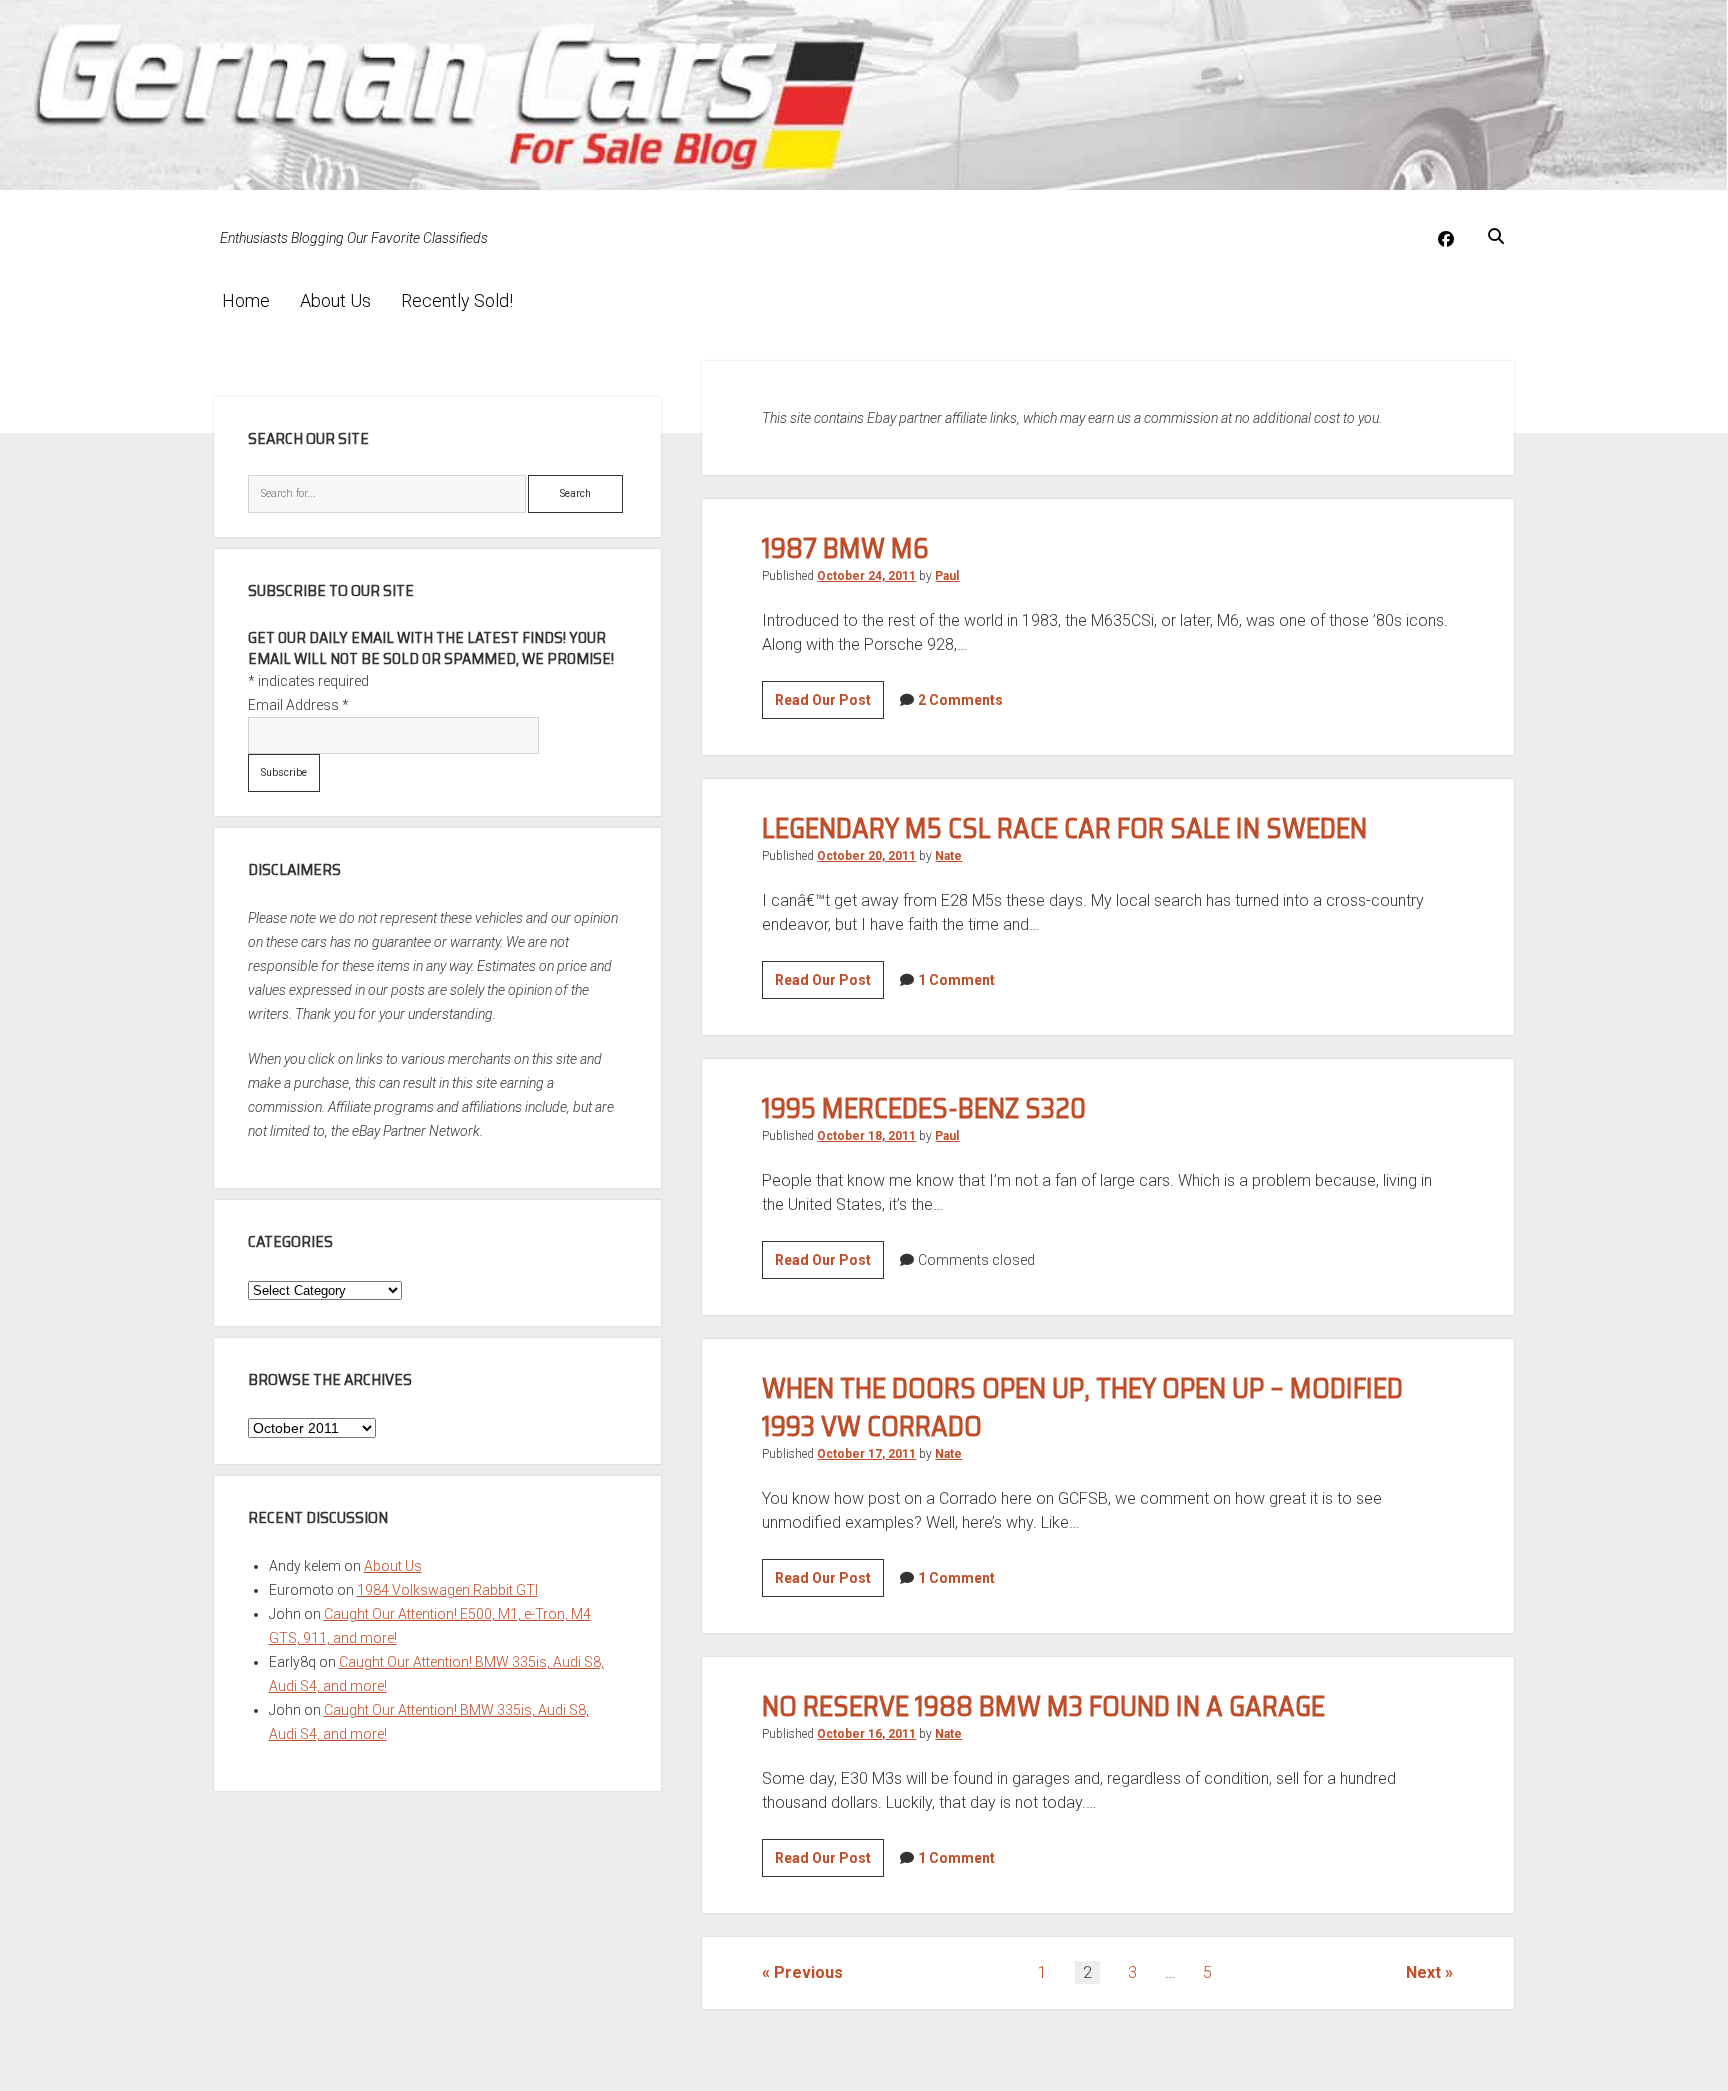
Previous (808, 1972)
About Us (335, 300)
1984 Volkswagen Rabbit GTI (447, 1590)
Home (246, 300)
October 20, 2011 (866, 856)
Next (1423, 1972)
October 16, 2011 (866, 1734)
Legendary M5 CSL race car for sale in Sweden (1064, 828)
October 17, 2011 (866, 1454)
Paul (947, 576)
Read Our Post (829, 705)
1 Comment (956, 980)
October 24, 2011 (866, 576)
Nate (948, 856)
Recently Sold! (457, 300)
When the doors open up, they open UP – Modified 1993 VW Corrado (1082, 1407)
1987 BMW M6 (845, 548)
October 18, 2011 (866, 1136)
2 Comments (960, 700)
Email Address (298, 705)
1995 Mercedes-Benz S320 (924, 1108)
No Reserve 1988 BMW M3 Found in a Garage (1043, 1706)
